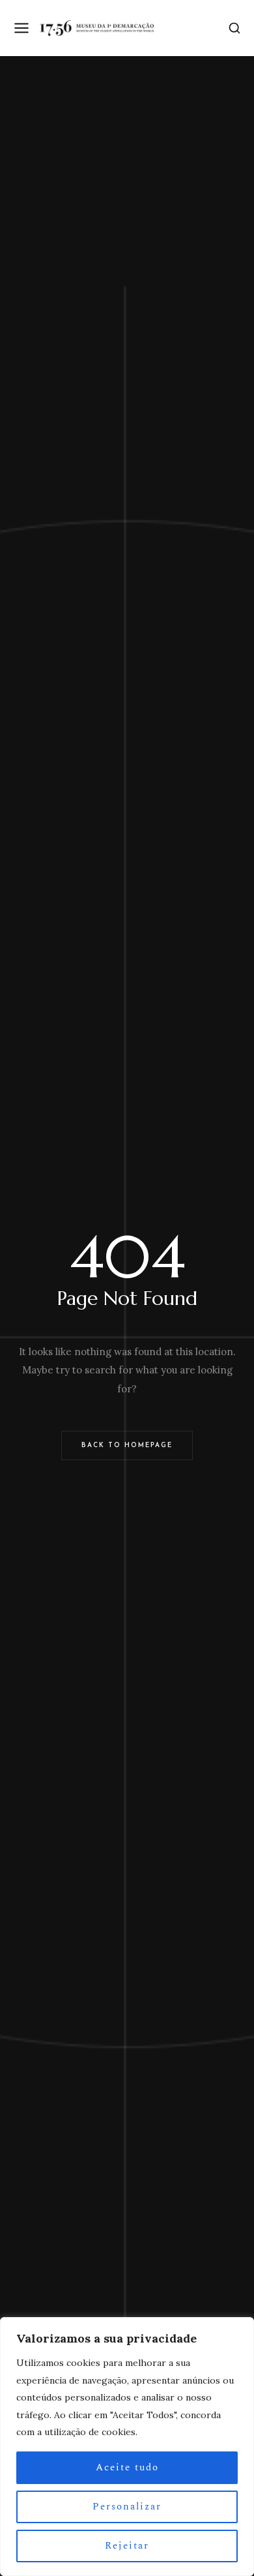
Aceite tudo (127, 2467)
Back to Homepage (127, 1445)
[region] (127, 2447)
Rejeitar (127, 2546)
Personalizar (127, 2507)
